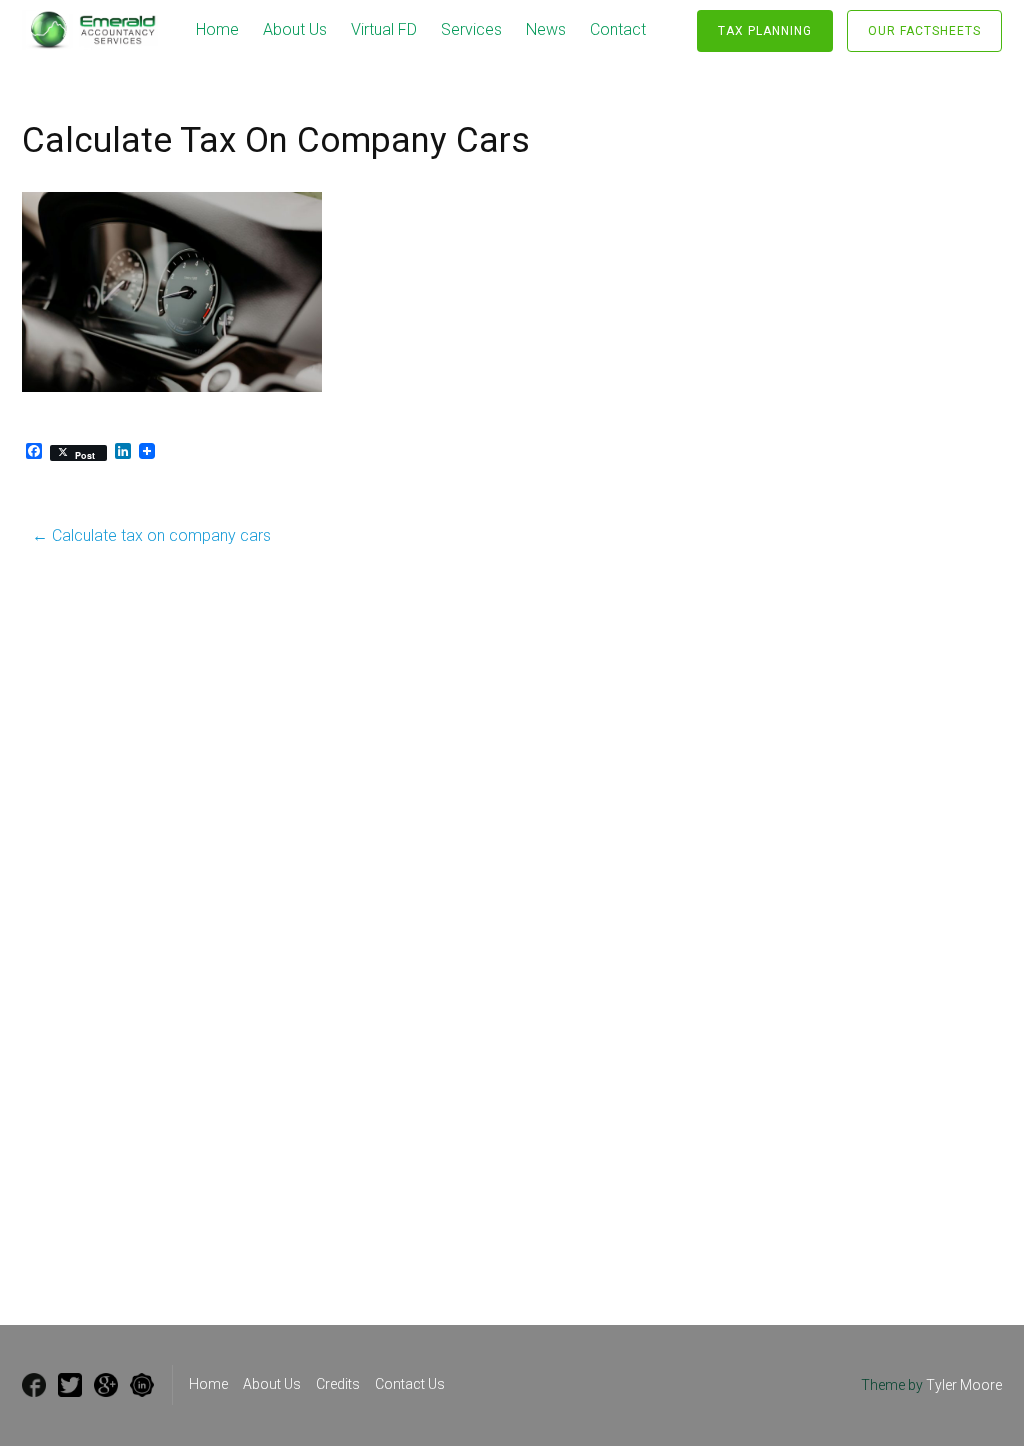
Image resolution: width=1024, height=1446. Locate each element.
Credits (338, 1384)
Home (217, 29)
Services (471, 29)
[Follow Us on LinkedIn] (142, 1385)
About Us (295, 29)
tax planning (765, 31)
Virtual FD (384, 29)
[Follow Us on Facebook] (34, 1385)
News (546, 29)
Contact (618, 29)
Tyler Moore (964, 1385)
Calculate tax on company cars (151, 535)
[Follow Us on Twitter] (70, 1385)
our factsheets (924, 31)
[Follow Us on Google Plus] (106, 1385)
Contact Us (410, 1384)
